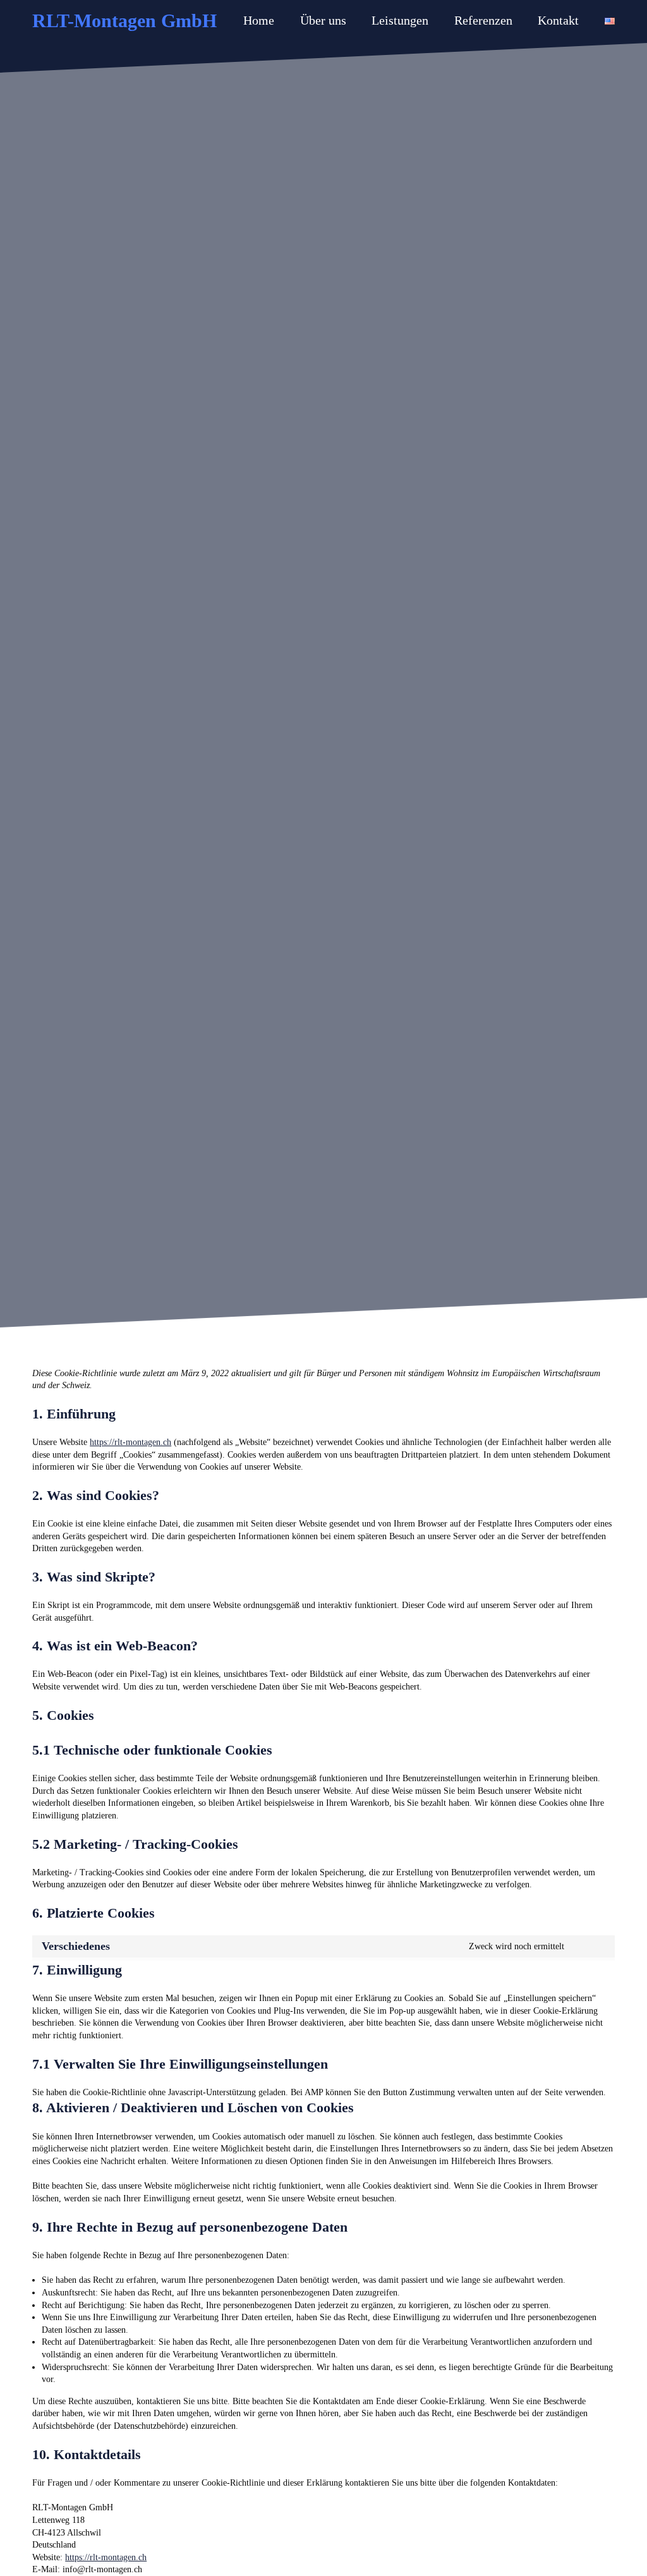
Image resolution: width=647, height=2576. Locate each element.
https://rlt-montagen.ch (130, 1442)
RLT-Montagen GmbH (124, 21)
